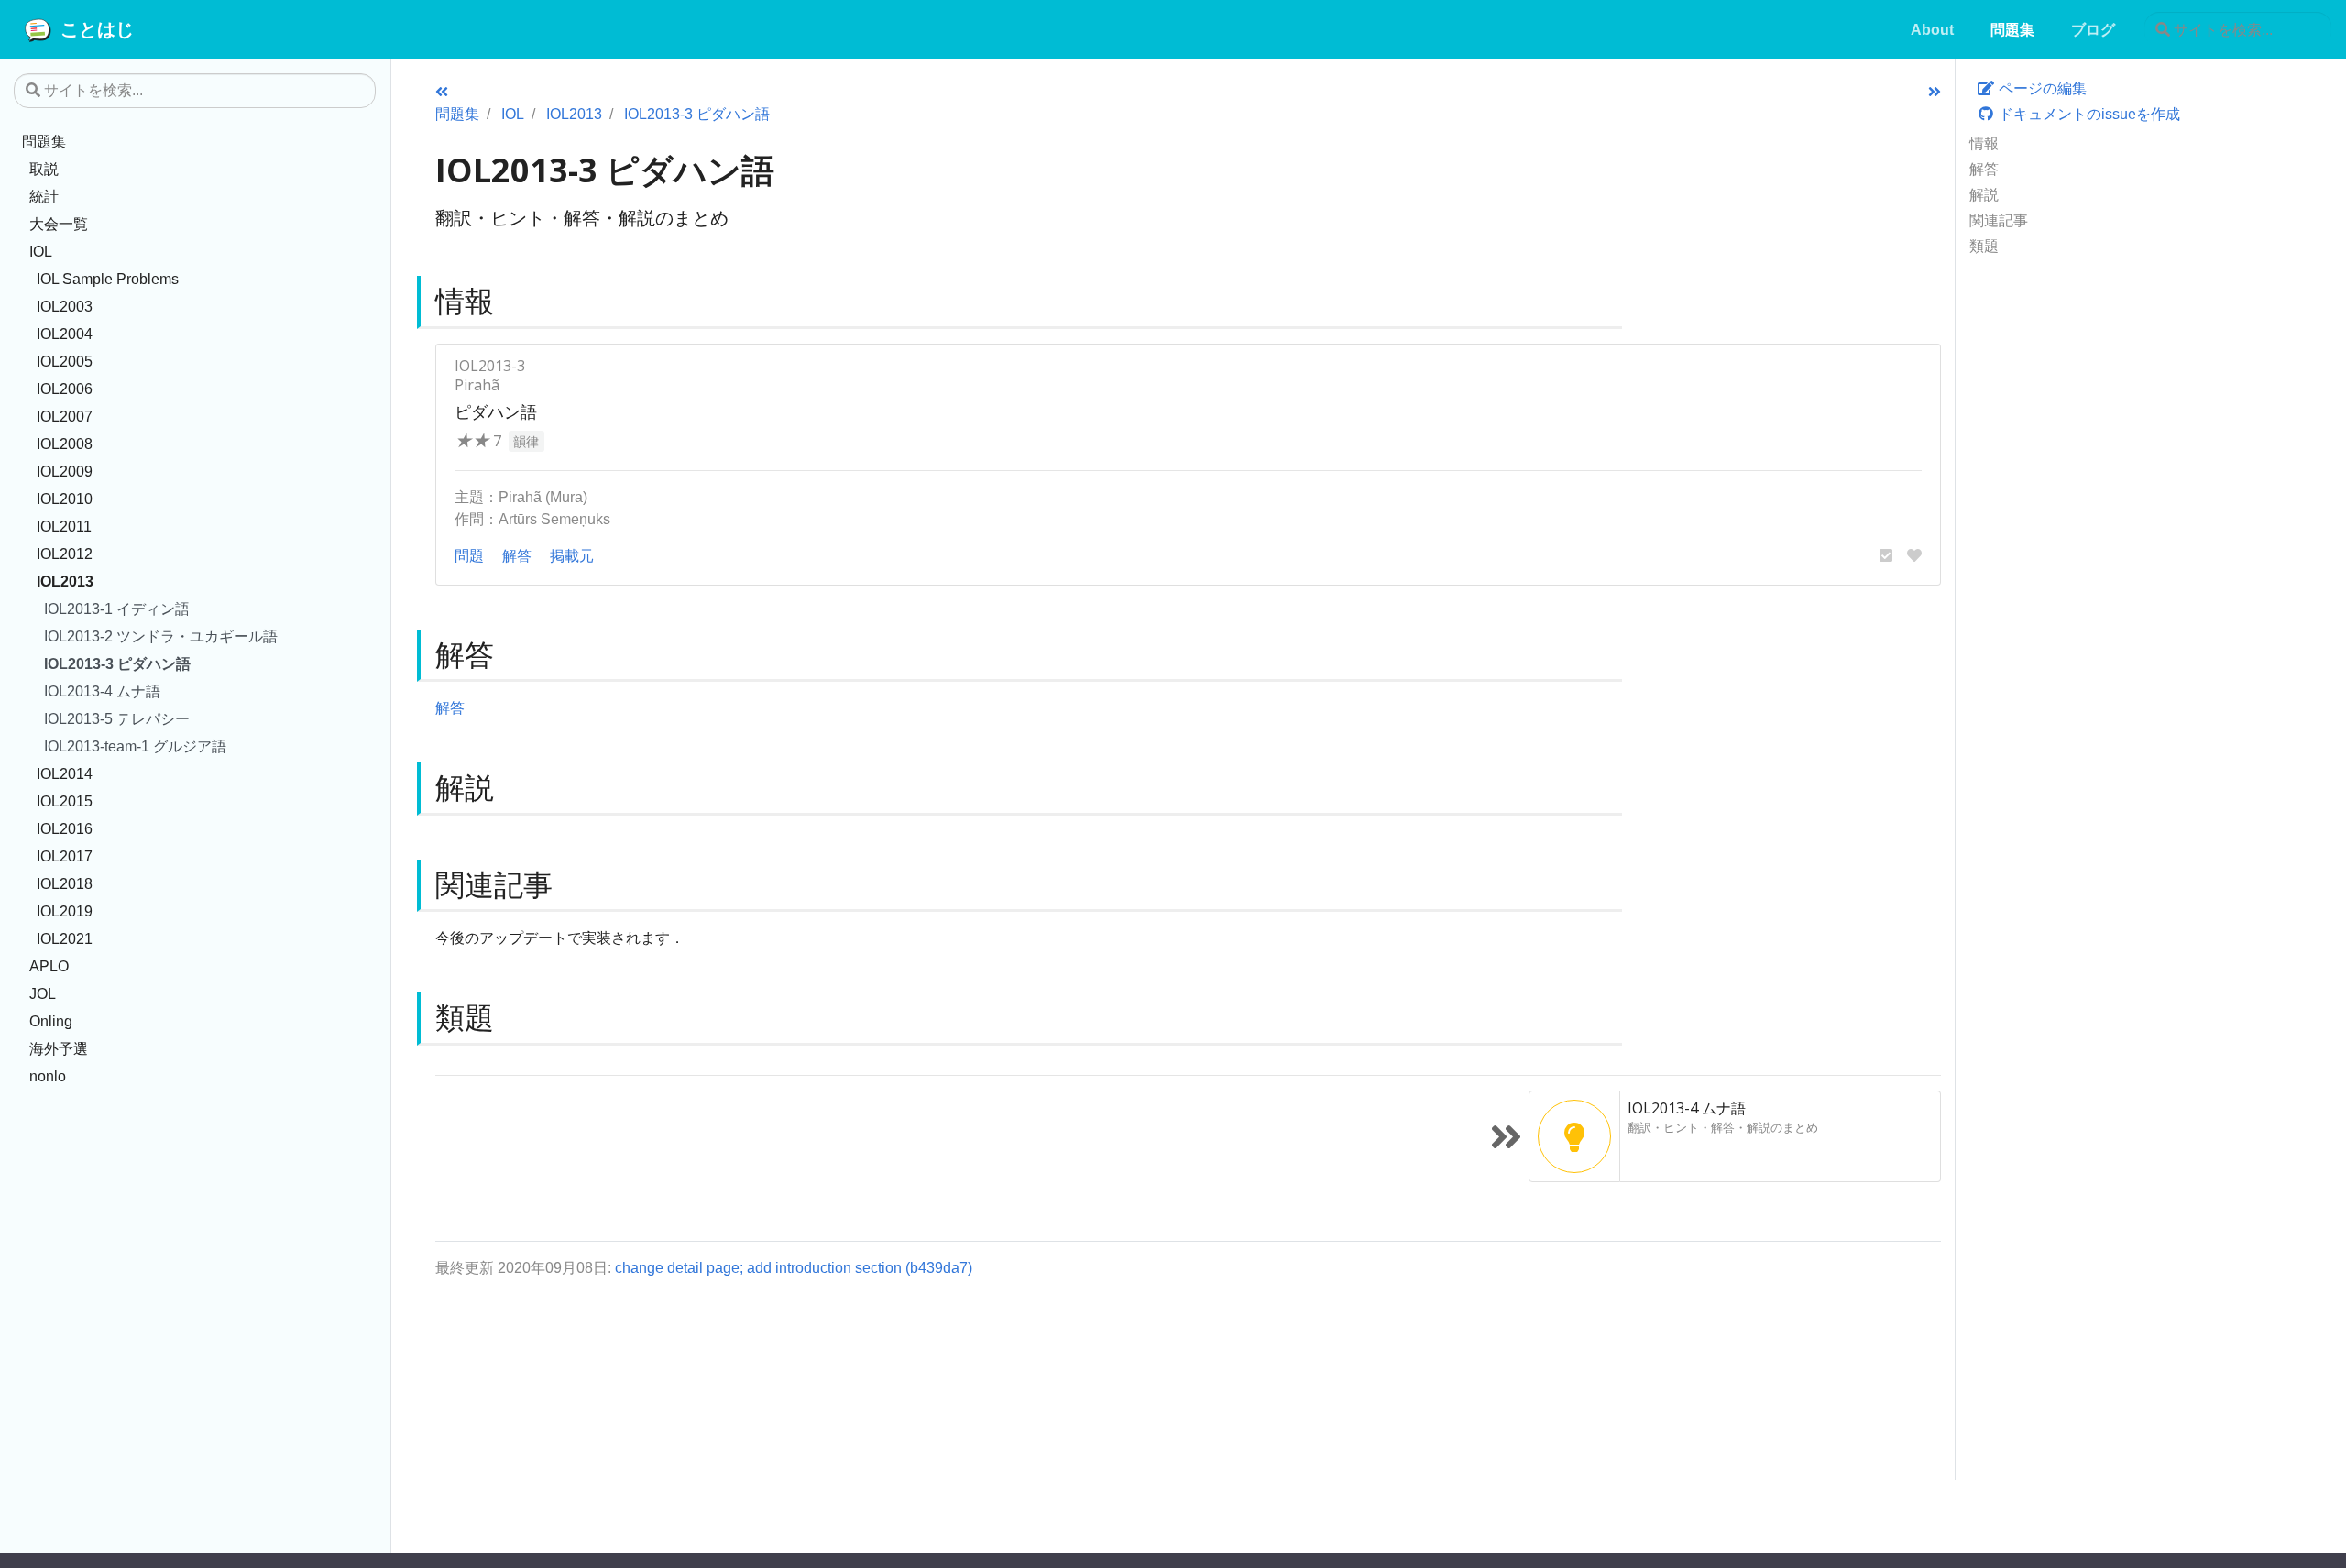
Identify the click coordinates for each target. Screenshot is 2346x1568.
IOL (41, 251)
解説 (1984, 194)
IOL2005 (65, 361)
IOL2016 (65, 828)
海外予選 (59, 1048)
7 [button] (478, 441)
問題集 (44, 141)
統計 (44, 196)
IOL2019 (65, 911)
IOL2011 (64, 526)
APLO (49, 966)
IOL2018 (65, 883)
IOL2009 (65, 471)
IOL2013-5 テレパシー (117, 718)
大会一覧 (59, 224)
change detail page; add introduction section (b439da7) (794, 1267)
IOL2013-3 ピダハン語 (117, 663)
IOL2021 (65, 938)
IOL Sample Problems (108, 279)
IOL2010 (65, 499)
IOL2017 (65, 856)
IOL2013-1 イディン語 (117, 609)
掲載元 (572, 555)
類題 (1984, 246)
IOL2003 (65, 306)
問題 (469, 555)
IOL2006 (65, 389)
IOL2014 (65, 773)
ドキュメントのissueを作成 (2088, 114)
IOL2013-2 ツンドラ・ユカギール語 (161, 636)
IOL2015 (65, 801)
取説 (44, 169)
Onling (51, 1021)
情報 (1984, 143)
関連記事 (1999, 220)
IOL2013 (65, 581)
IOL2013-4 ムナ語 (102, 691)
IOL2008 (65, 444)
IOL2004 (65, 334)
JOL (43, 993)
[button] (1886, 555)
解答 (1984, 169)
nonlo (48, 1076)
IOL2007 (65, 416)
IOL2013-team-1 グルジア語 (135, 746)
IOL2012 (65, 554)
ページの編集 (2041, 88)
